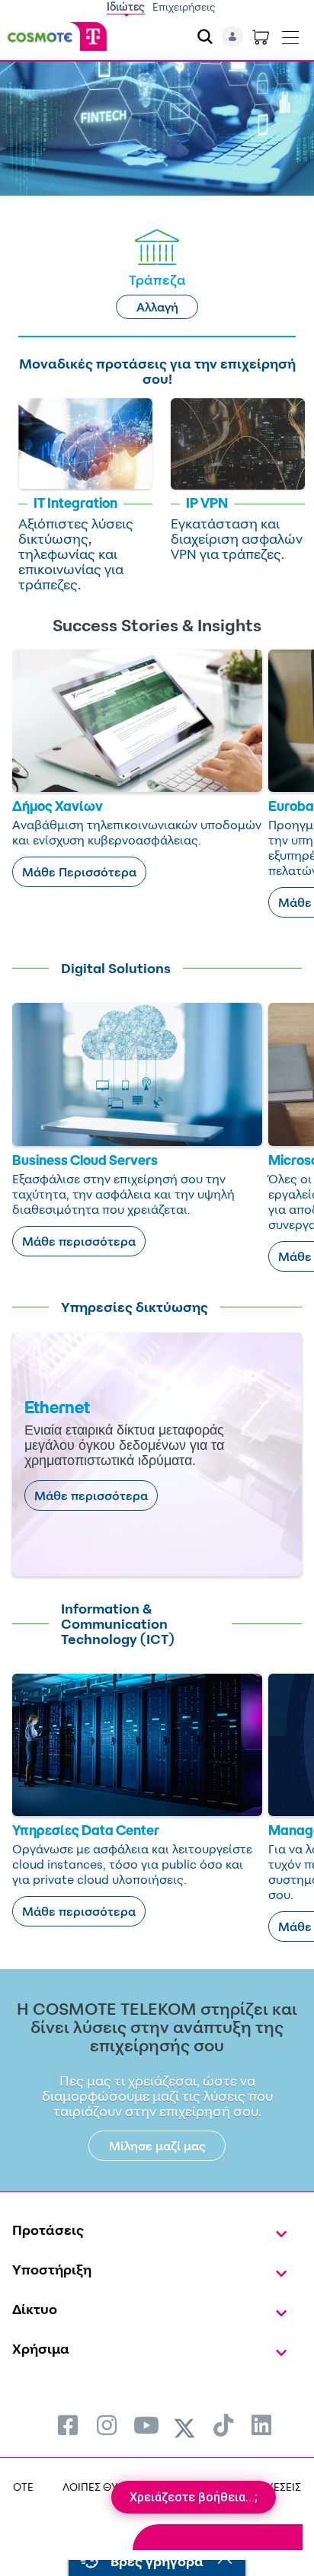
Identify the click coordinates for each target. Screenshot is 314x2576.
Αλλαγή (157, 307)
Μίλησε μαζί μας (157, 2146)
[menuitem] (68, 2425)
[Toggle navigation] (290, 34)
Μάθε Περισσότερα (79, 872)
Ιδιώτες (126, 6)
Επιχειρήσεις (184, 6)
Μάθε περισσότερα (79, 1241)
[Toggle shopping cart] (261, 37)
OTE (23, 2487)
